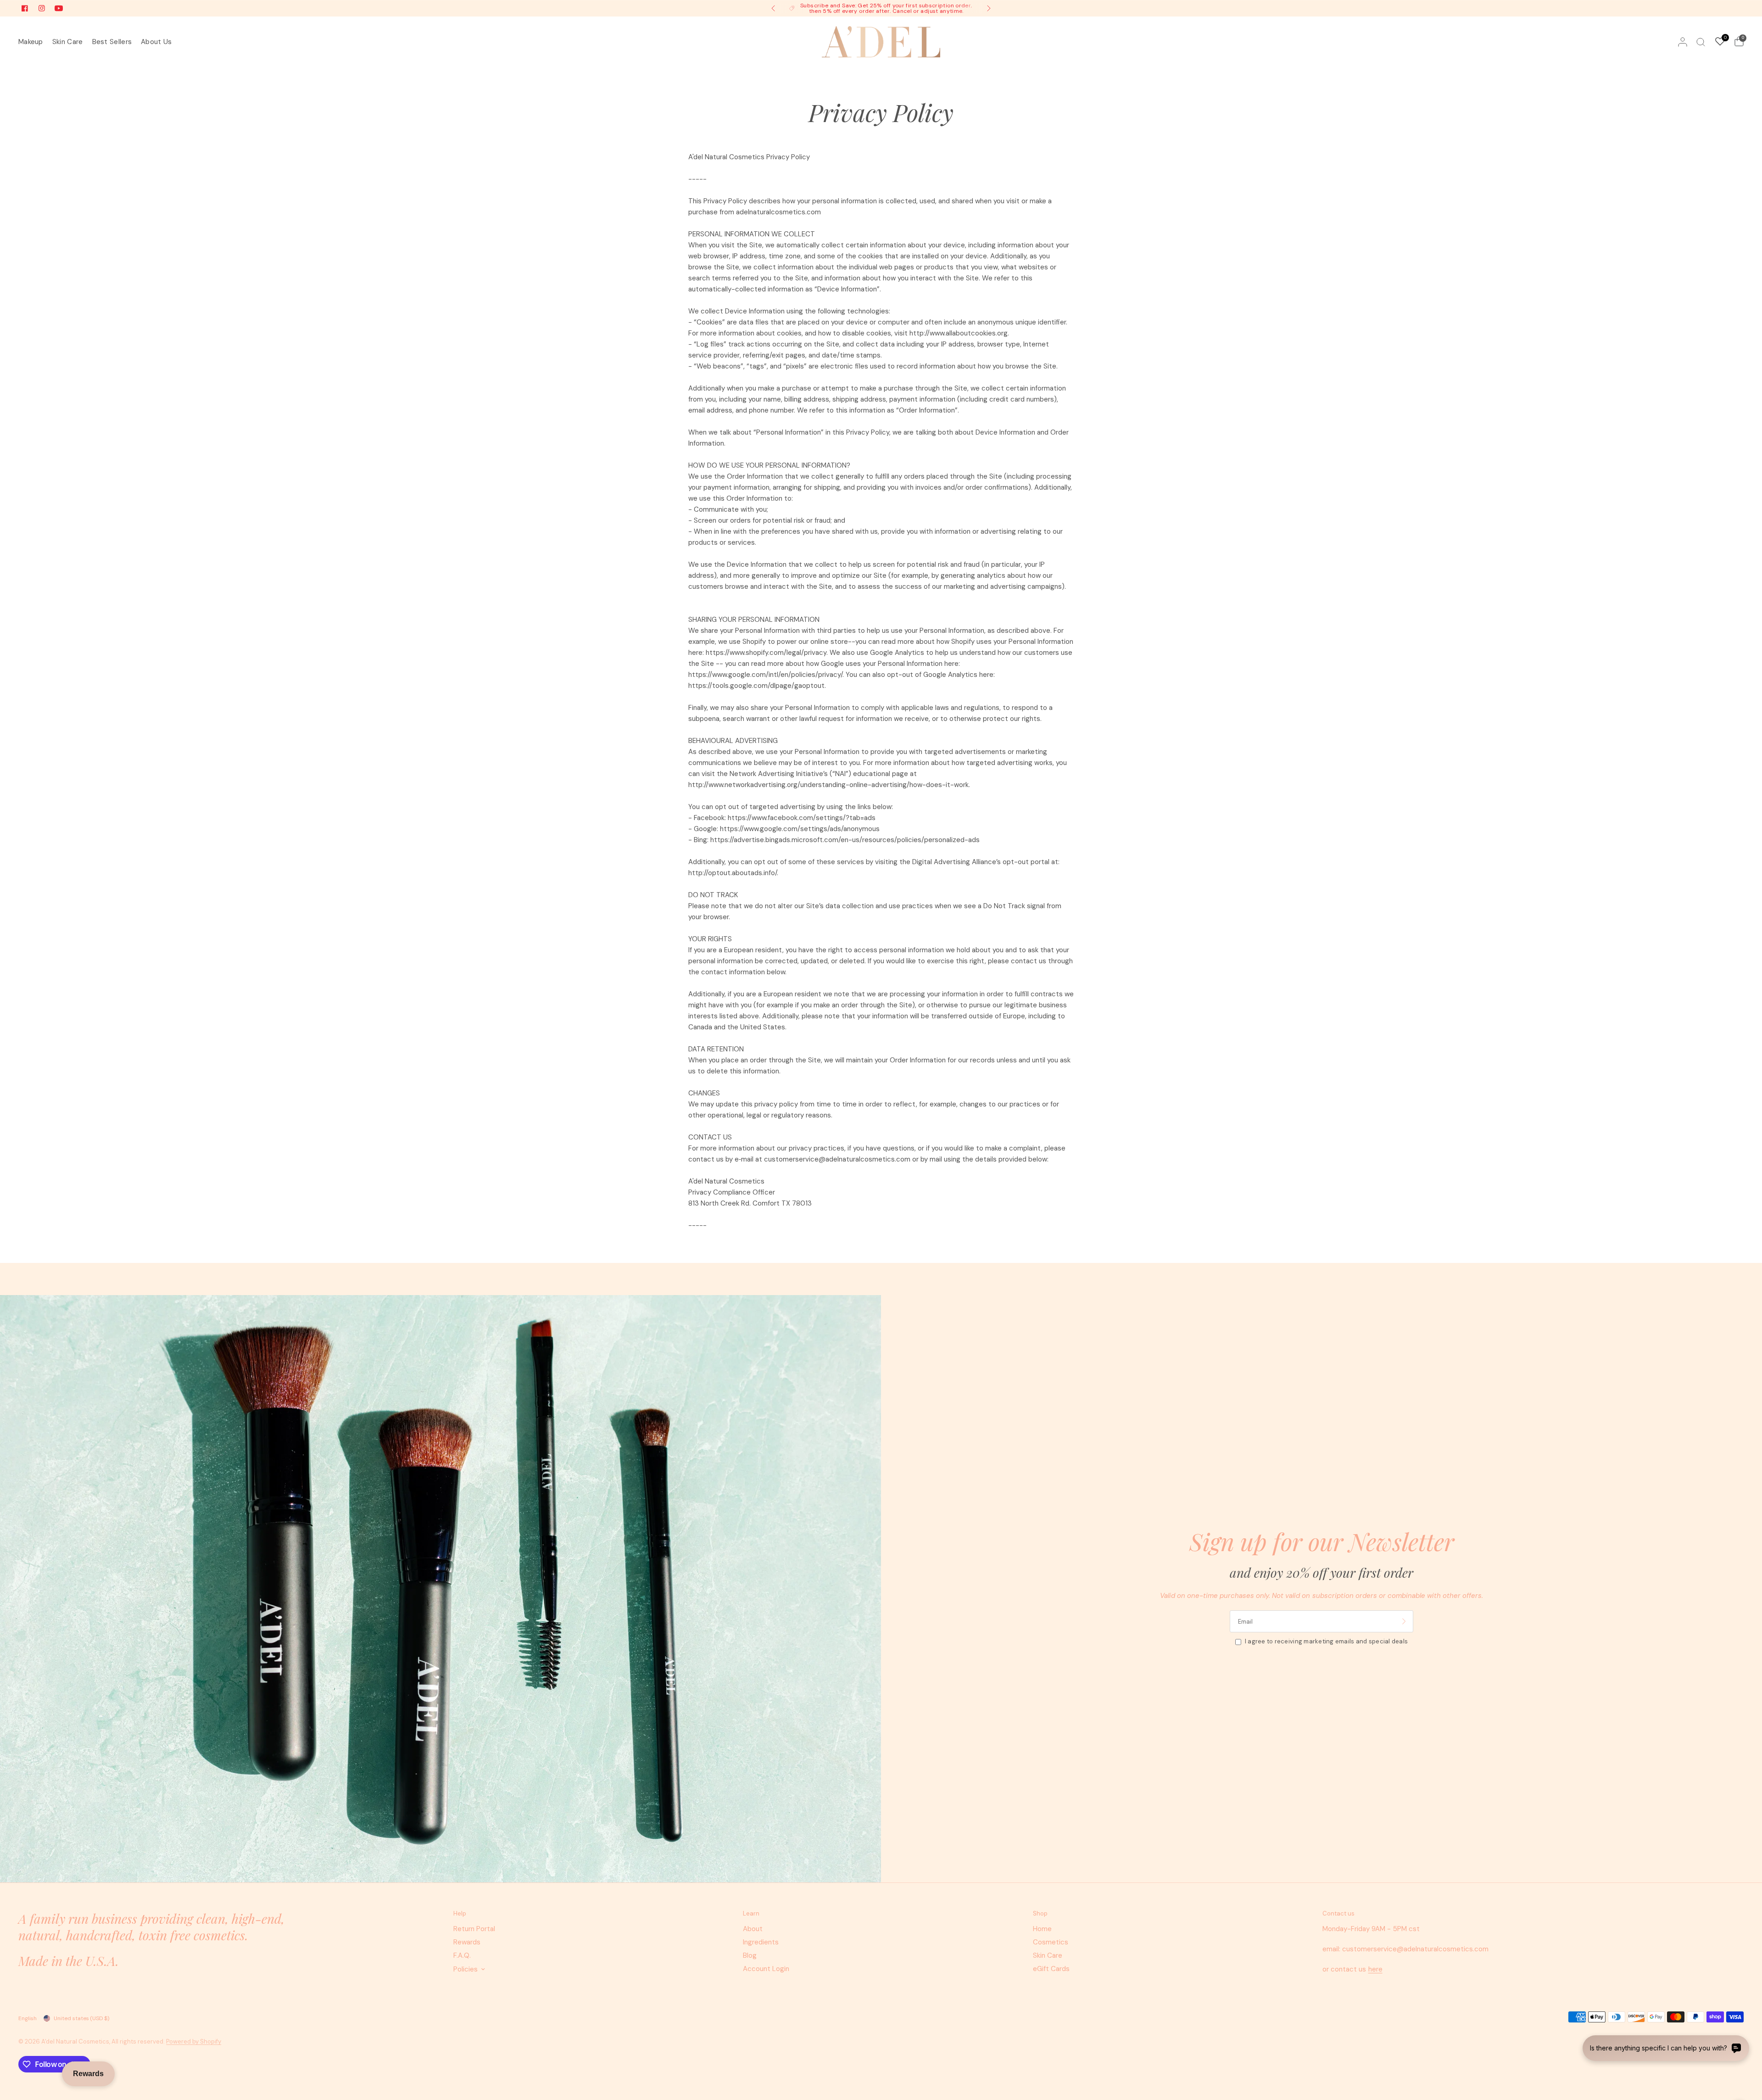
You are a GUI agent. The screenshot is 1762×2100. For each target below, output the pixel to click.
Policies (466, 1969)
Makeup (31, 42)
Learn (751, 1913)
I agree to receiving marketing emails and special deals (1326, 1641)
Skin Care (68, 42)
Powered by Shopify (194, 2041)
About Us (156, 42)
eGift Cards (1051, 1969)
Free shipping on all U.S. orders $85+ (888, 9)
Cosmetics (1051, 1942)
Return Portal (474, 1929)
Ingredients (761, 1942)
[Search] (1701, 42)
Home (1042, 1929)
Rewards (467, 1942)
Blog (750, 1955)
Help (460, 1913)
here (1375, 1969)
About (753, 1929)
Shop (1040, 1913)
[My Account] (1683, 42)
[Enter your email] (1404, 1621)
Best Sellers (112, 42)
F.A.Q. (462, 1955)
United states (81, 2018)
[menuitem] (33, 42)
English (28, 2018)
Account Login (766, 1969)
